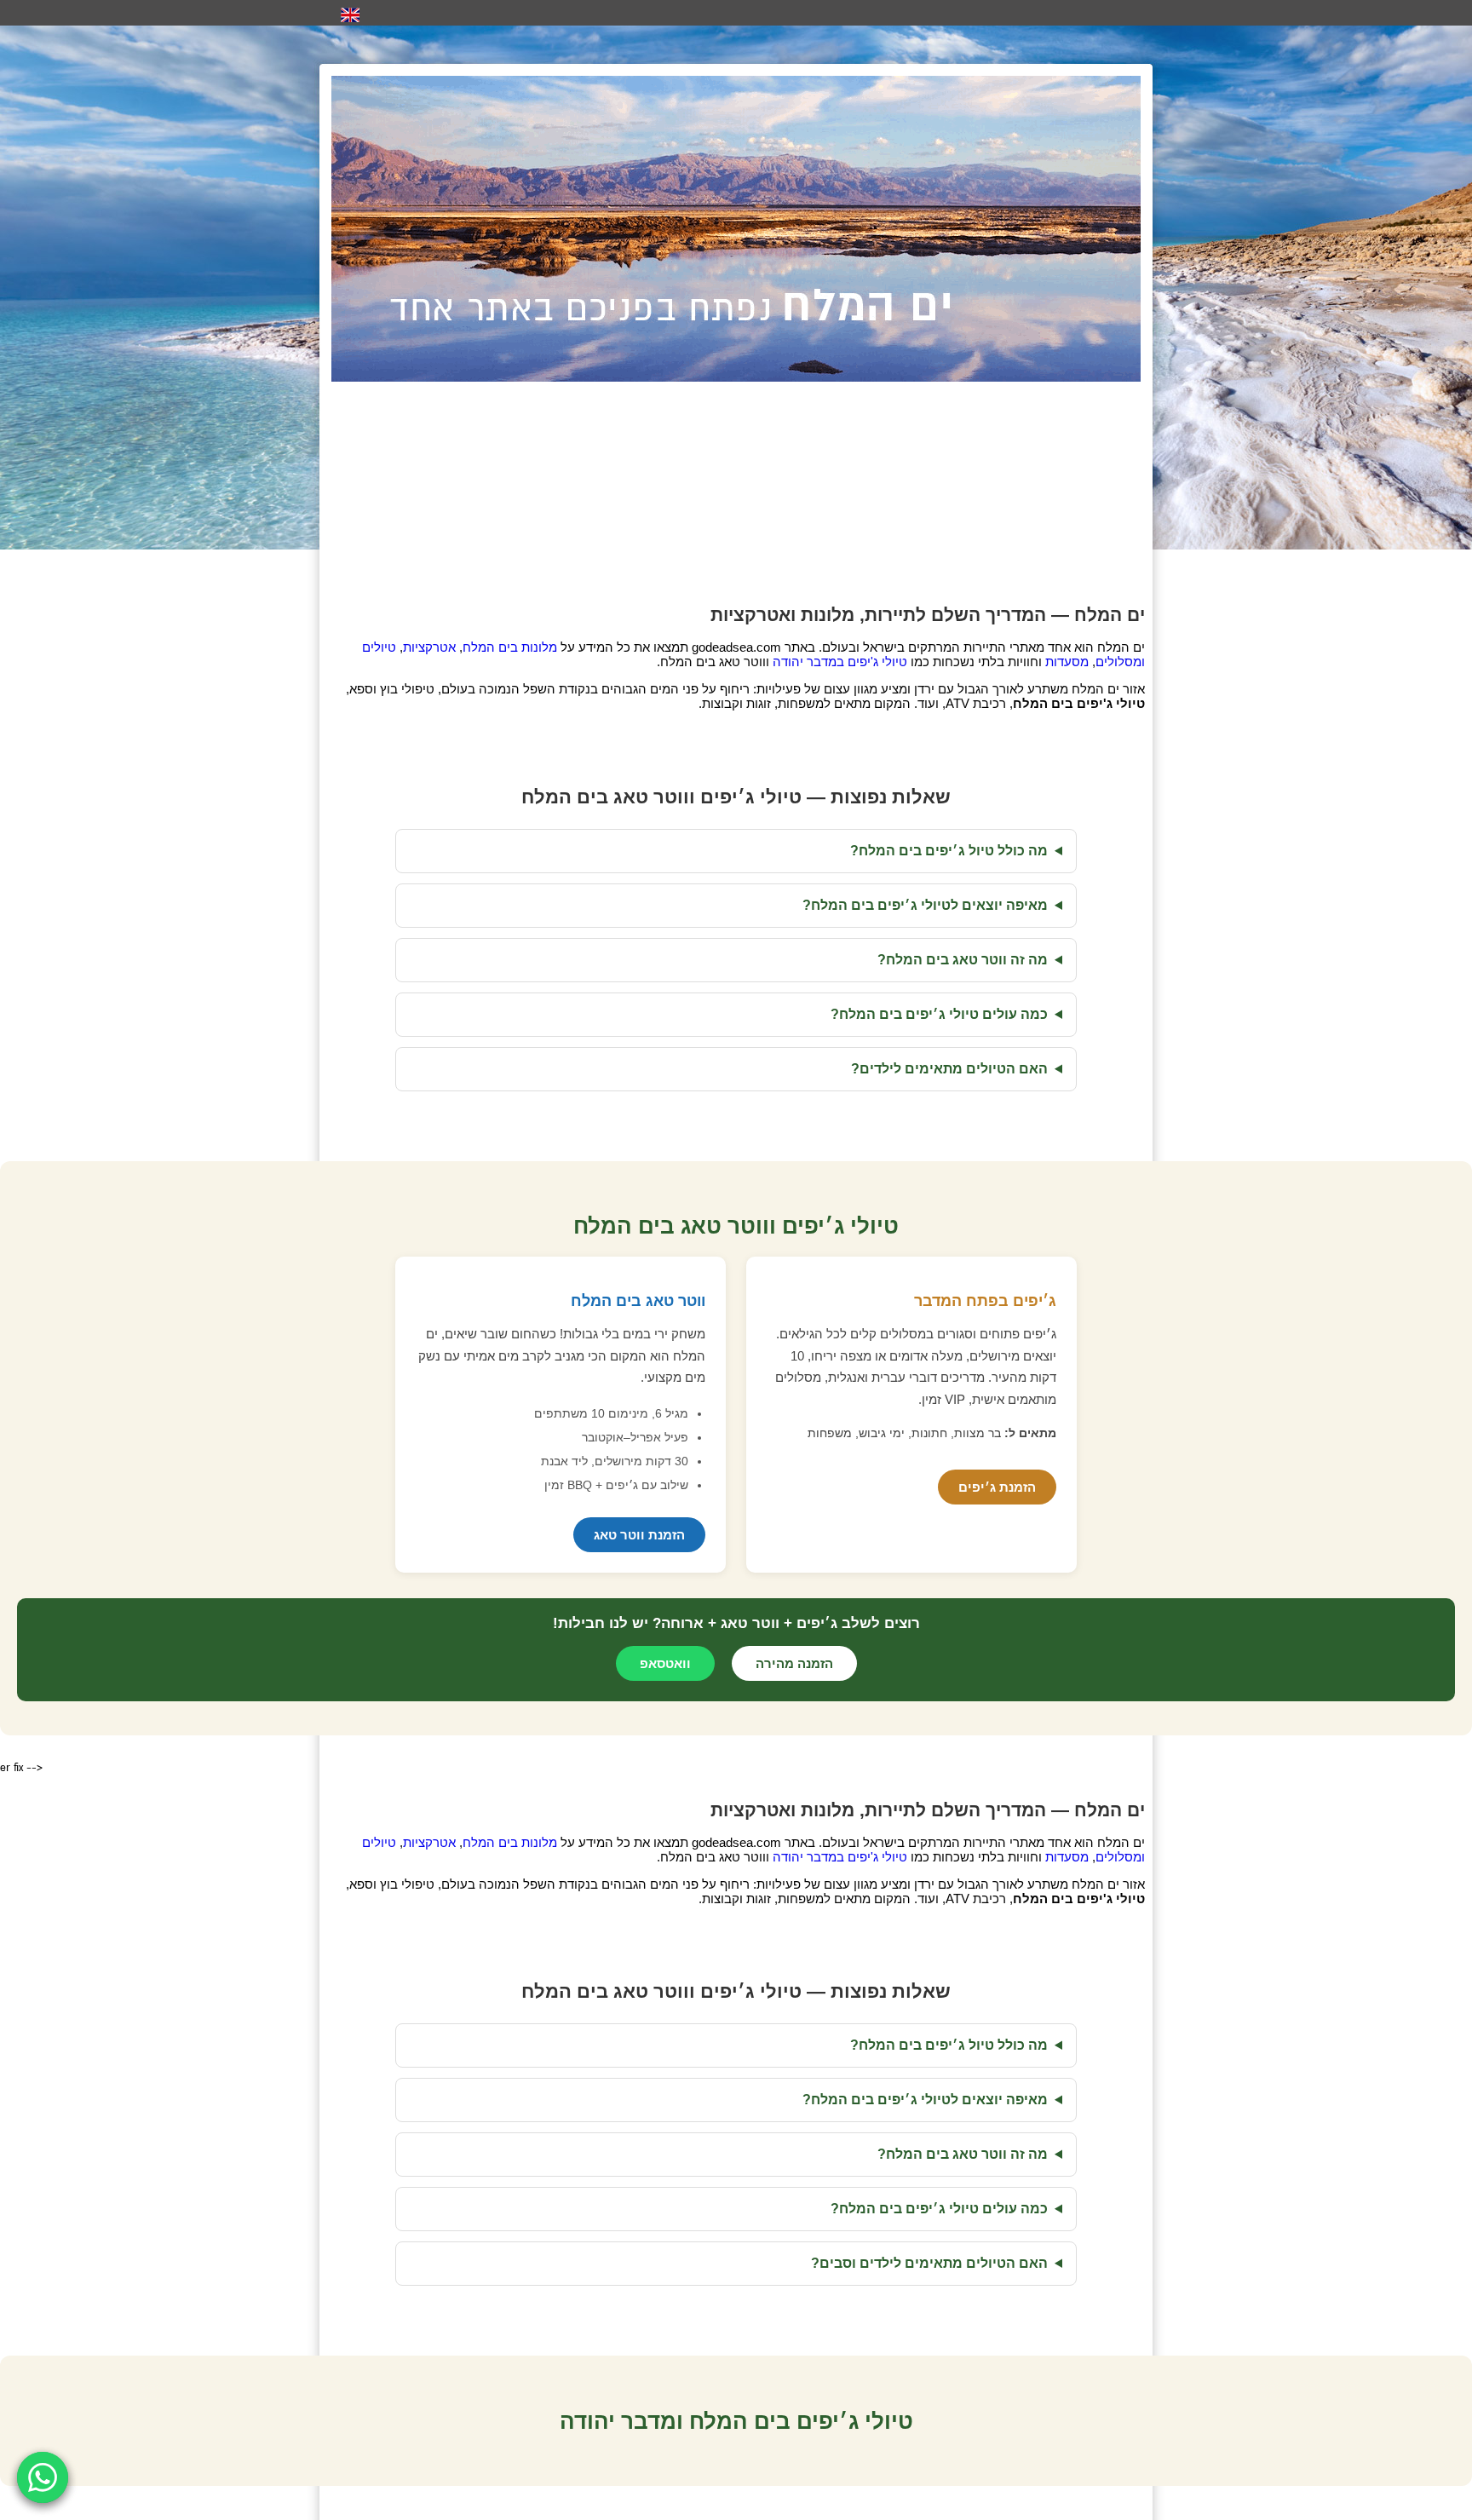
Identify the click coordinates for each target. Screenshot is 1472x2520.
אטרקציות (429, 647)
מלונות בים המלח (510, 647)
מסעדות (1067, 662)
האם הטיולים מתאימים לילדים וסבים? (929, 2263)
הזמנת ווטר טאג (639, 1535)
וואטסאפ (665, 1663)
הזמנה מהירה (794, 1663)
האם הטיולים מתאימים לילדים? (949, 1069)
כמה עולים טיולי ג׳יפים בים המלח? (939, 1014)
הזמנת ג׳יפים (997, 1487)
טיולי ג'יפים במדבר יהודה (840, 662)
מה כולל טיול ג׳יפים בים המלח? (949, 851)
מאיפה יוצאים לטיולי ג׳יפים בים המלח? (925, 905)
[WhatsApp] (43, 2477)
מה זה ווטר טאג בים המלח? (963, 960)
